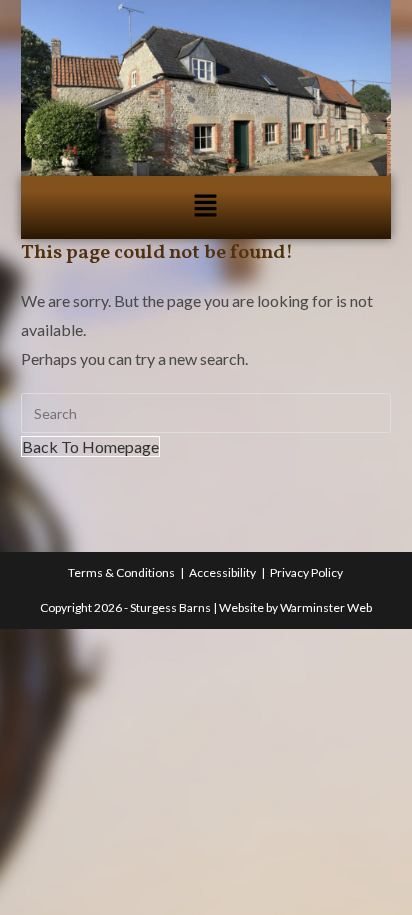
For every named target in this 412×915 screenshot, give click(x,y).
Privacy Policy (306, 572)
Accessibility (222, 572)
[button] (206, 207)
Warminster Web (326, 607)
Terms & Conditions (121, 572)
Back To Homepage (90, 446)
